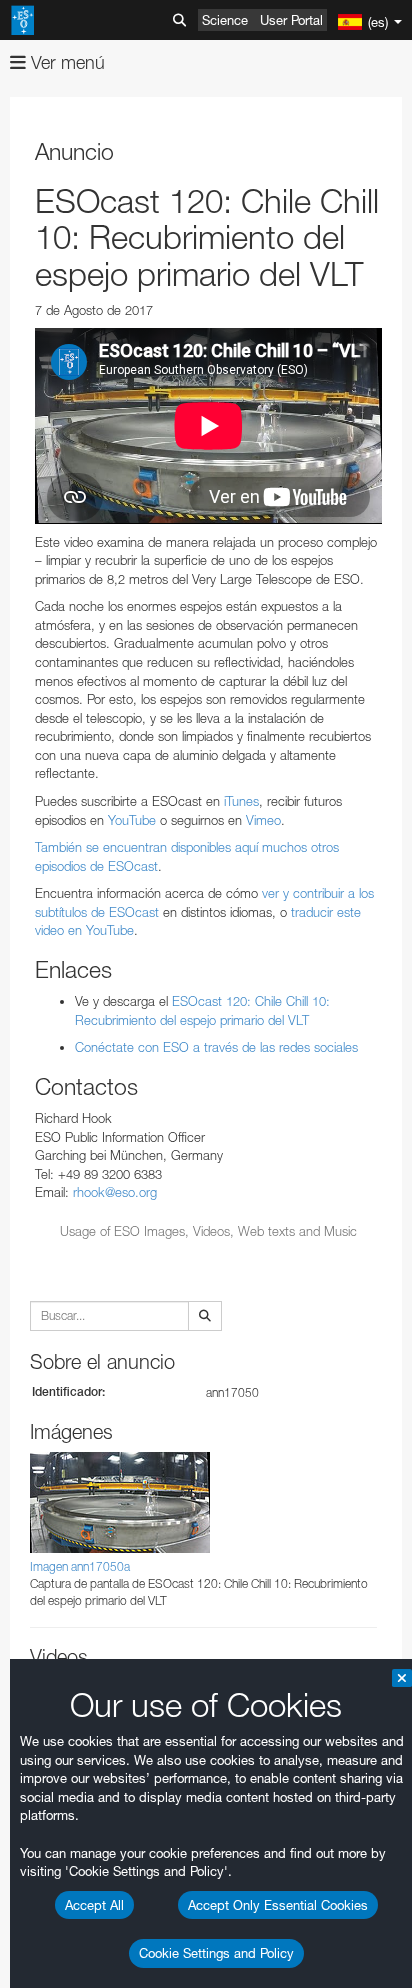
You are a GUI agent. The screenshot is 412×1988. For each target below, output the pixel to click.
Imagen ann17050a (80, 1566)
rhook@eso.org (115, 1192)
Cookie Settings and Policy (216, 1953)
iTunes (239, 801)
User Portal (291, 20)
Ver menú (65, 62)
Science (225, 20)
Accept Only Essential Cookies (278, 1905)
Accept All (94, 1905)
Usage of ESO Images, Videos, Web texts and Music (208, 1231)
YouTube (130, 820)
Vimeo (261, 820)
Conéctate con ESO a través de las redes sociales (216, 1047)
